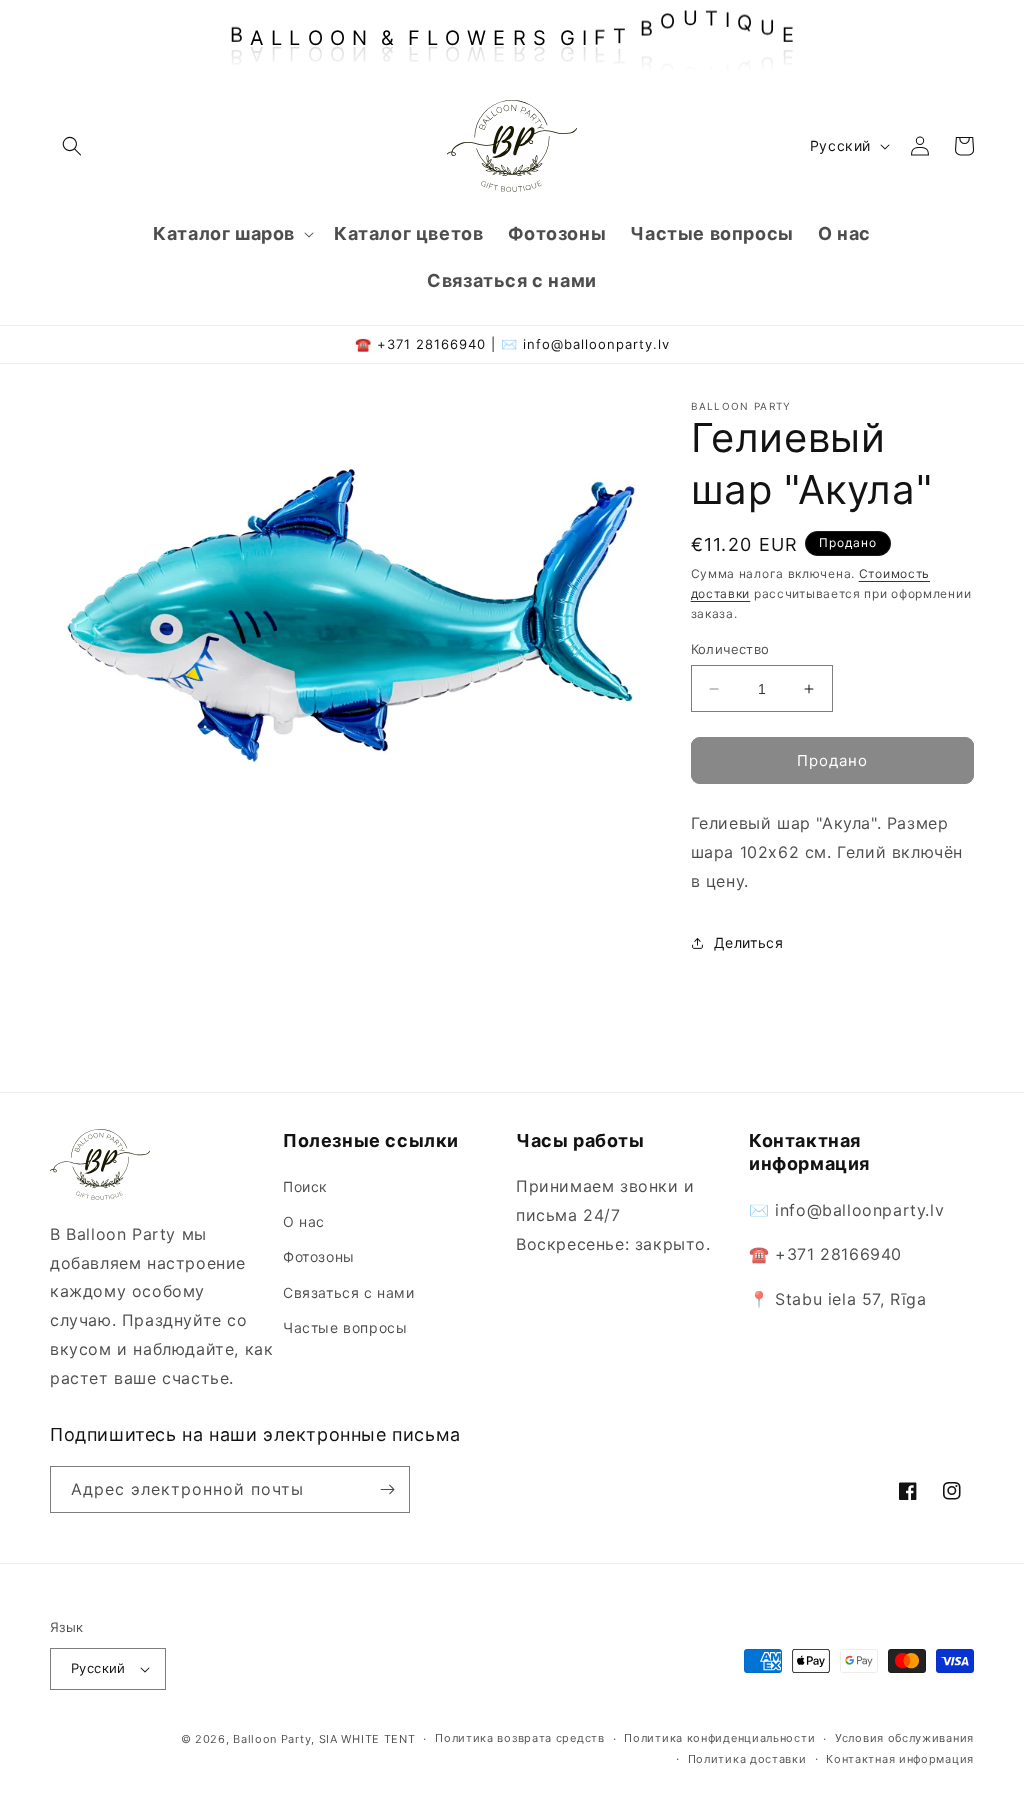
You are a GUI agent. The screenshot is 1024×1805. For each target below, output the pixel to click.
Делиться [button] (749, 942)
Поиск (305, 1186)
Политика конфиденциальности (719, 1738)
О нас (304, 1221)
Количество (730, 649)
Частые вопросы (345, 1327)
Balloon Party (272, 1739)
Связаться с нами (349, 1292)
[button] (72, 146)
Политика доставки (747, 1759)
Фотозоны (319, 1256)
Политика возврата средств (520, 1738)
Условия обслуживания (904, 1738)
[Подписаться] (387, 1489)
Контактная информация (900, 1759)
